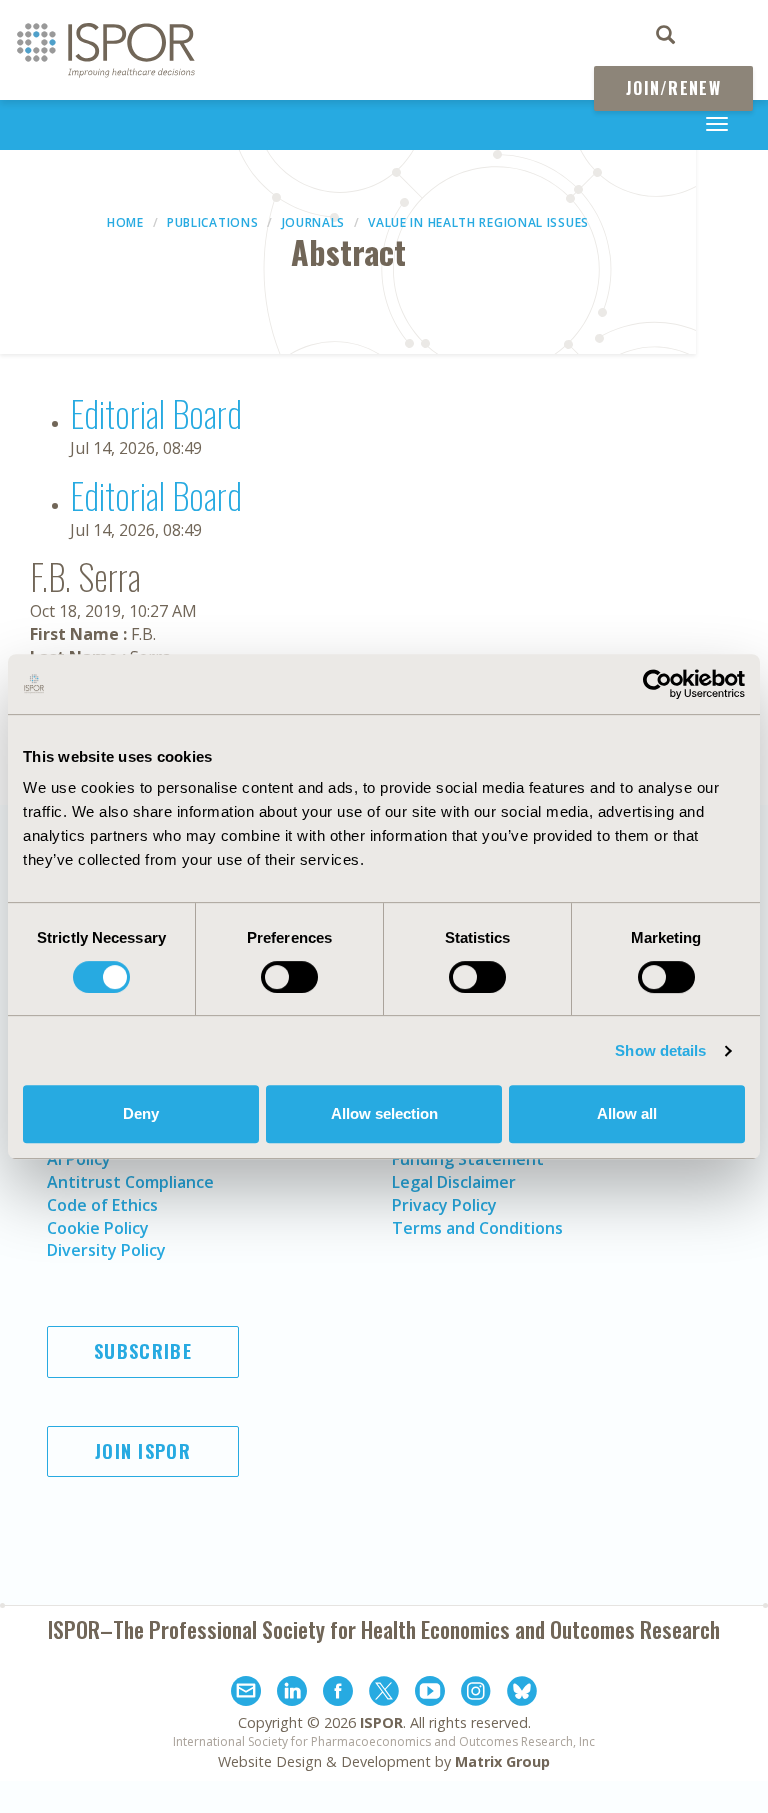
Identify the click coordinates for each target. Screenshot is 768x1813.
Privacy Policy (444, 1205)
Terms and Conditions (477, 1228)
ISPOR (381, 1722)
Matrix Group (502, 1761)
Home (125, 222)
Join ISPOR (143, 1451)
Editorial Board (156, 412)
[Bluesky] (522, 1694)
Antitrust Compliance (130, 1182)
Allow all (627, 1113)
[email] (246, 1694)
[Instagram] (476, 1694)
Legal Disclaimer (454, 1182)
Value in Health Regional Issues (478, 222)
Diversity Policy (106, 1250)
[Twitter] (384, 1694)
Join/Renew (673, 88)
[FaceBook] (338, 1694)
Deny (141, 1113)
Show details (660, 1050)
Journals (314, 222)
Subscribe (143, 1351)
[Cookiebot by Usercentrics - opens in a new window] (657, 684)
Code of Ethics (102, 1205)
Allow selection (384, 1113)
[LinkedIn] (292, 1694)
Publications (212, 222)
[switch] (289, 977)
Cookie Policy (98, 1228)
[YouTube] (430, 1694)
